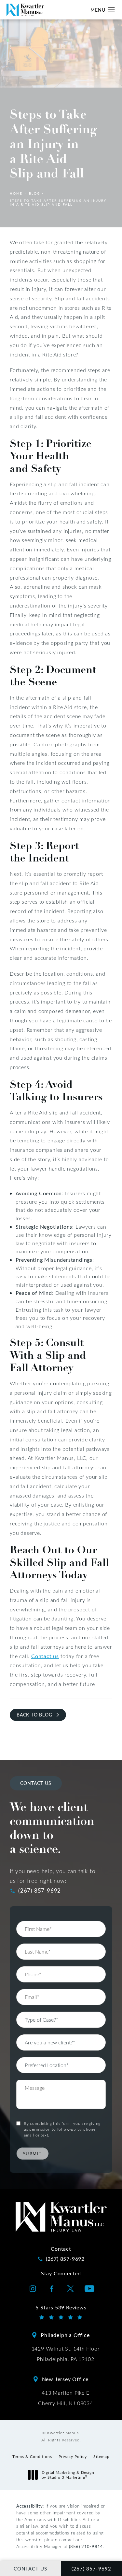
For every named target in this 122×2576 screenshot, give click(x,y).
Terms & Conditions (32, 2456)
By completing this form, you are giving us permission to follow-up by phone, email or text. (62, 2129)
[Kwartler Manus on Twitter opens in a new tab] (71, 2289)
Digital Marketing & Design (68, 2475)
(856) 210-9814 (86, 2546)
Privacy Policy (73, 2456)
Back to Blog (34, 1715)
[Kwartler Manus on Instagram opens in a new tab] (33, 2289)
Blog (34, 193)
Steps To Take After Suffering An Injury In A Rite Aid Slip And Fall (58, 202)
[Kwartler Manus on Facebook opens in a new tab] (52, 2289)
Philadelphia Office (65, 2335)
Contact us (45, 1656)
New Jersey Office (65, 2379)
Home (16, 193)
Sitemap (102, 2456)
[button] (111, 10)
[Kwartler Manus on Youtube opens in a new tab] (89, 2289)
